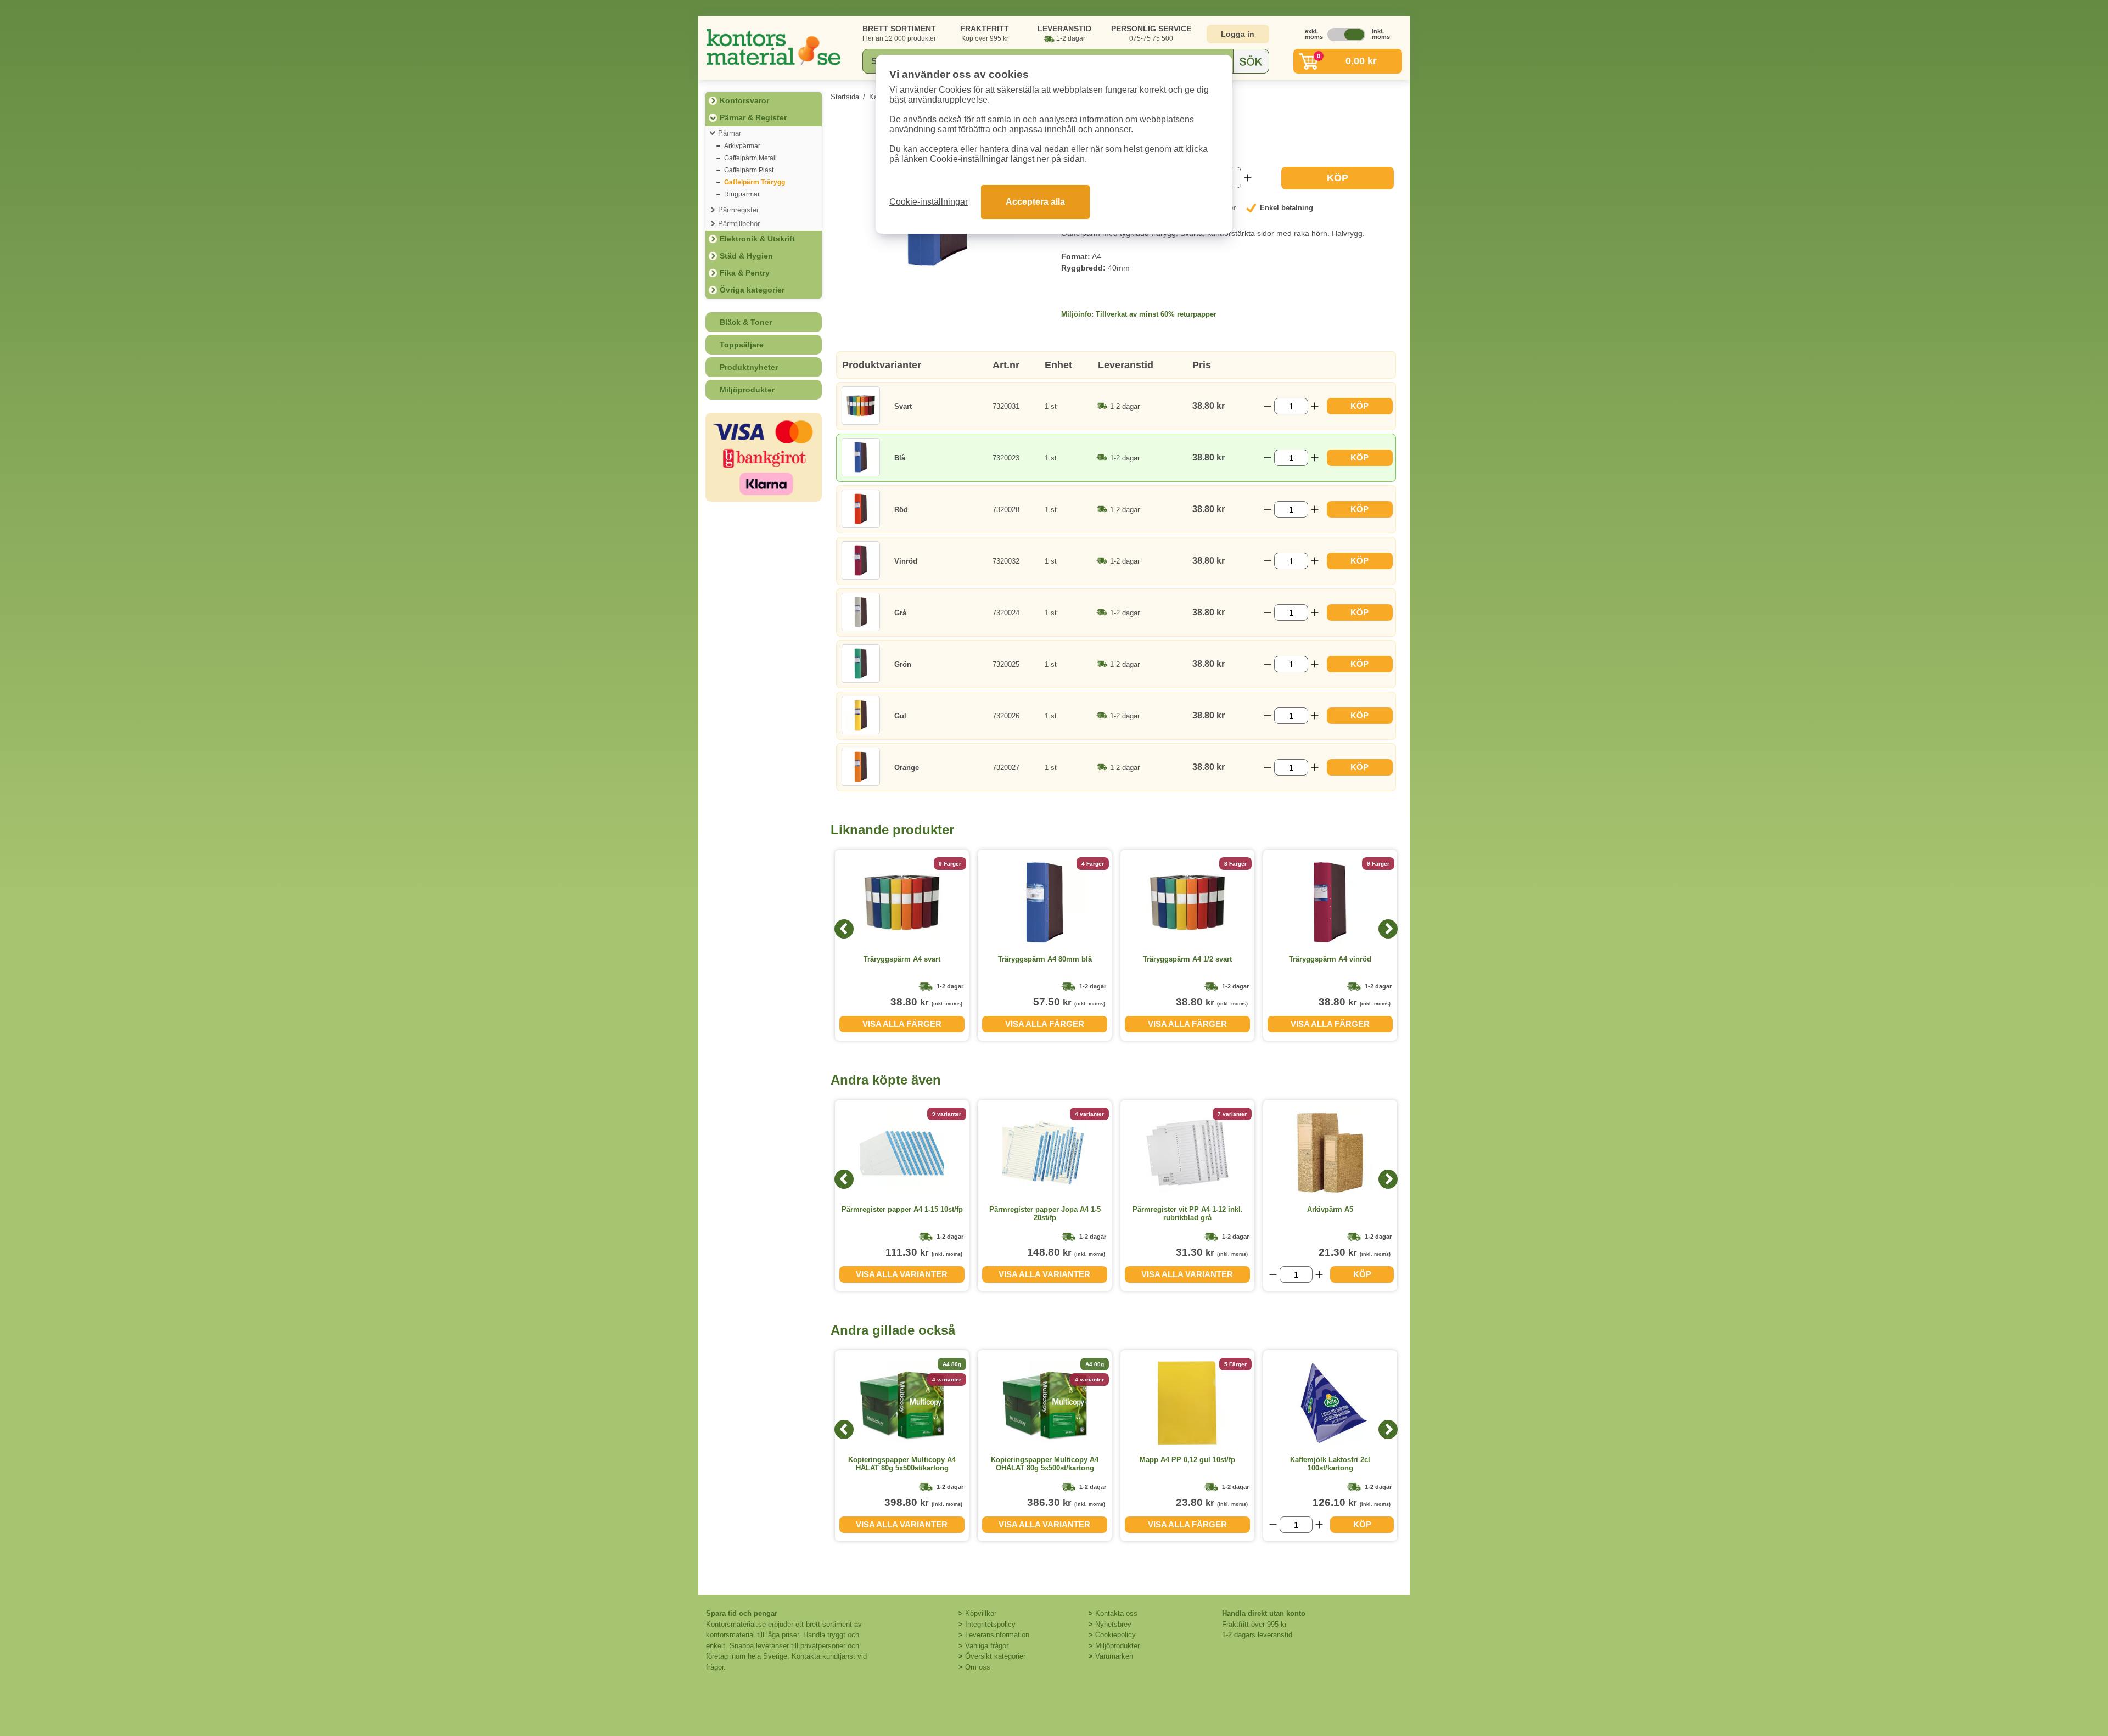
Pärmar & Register (753, 117)
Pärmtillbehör (739, 224)
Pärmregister (738, 210)
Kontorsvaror (744, 100)
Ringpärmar (742, 194)
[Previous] (844, 929)
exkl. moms (1311, 34)
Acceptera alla (1035, 202)
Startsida (845, 97)
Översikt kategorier (995, 1656)
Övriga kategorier (752, 290)
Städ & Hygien (746, 256)
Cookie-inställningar (929, 202)
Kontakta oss (1116, 1613)
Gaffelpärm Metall (750, 158)
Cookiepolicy (1115, 1635)
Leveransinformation (997, 1635)
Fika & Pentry (745, 273)
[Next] (1388, 929)
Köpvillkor (981, 1613)
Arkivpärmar (742, 146)
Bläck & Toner (746, 322)
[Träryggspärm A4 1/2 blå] (938, 267)
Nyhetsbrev (1113, 1624)
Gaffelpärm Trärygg (755, 182)
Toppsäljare (742, 345)
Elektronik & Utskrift (757, 239)
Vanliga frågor (987, 1646)
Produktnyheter (749, 367)
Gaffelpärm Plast (749, 170)
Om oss (978, 1667)
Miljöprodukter (747, 390)
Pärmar (730, 133)
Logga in (1238, 34)
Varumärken (1114, 1656)
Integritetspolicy (990, 1624)
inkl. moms (1378, 34)
